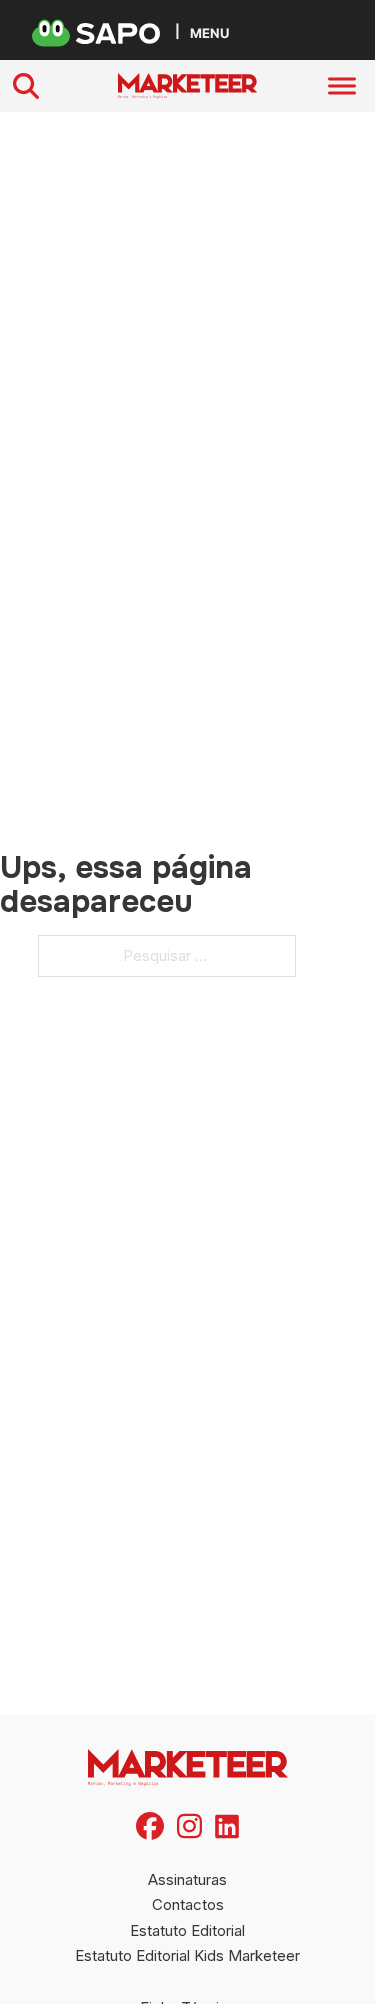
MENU (209, 32)
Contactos (188, 1904)
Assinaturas (187, 1879)
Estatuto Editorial (187, 1930)
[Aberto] (342, 86)
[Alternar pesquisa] (26, 86)
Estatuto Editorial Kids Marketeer (187, 1955)
